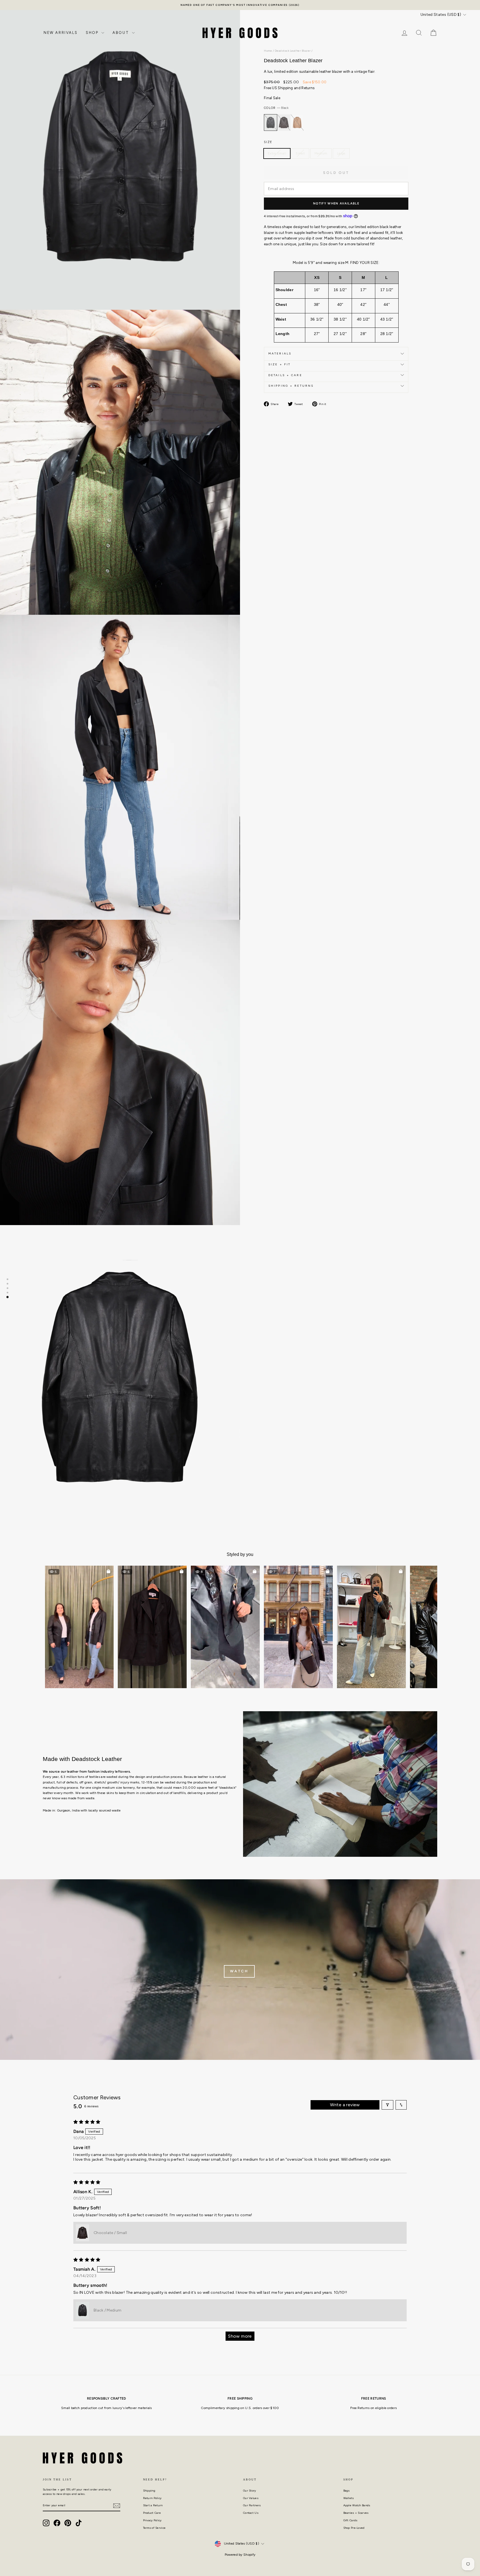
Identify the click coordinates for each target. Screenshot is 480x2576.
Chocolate (284, 123)
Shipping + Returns (291, 386)
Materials (280, 353)
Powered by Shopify (240, 2555)
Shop (93, 33)
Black (271, 123)
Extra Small (277, 153)
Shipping (149, 2491)
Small (300, 153)
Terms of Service (154, 2528)
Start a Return (153, 2505)
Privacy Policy (152, 2520)
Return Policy (152, 2498)
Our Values (251, 2498)
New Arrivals (61, 33)
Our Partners (252, 2505)
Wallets (349, 2498)
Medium (321, 153)
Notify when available (336, 203)
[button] (79, 1627)
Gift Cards (350, 2520)
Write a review (345, 2105)
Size (268, 142)
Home (268, 51)
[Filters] (387, 2105)
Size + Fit (279, 364)
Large (341, 153)
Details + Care (285, 375)
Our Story (250, 2491)
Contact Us (251, 2513)
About (122, 33)
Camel (297, 123)
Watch (239, 1971)
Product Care (152, 2513)
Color (276, 108)
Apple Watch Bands (357, 2505)
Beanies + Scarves (356, 2513)
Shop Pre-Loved (354, 2528)
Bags (347, 2491)
